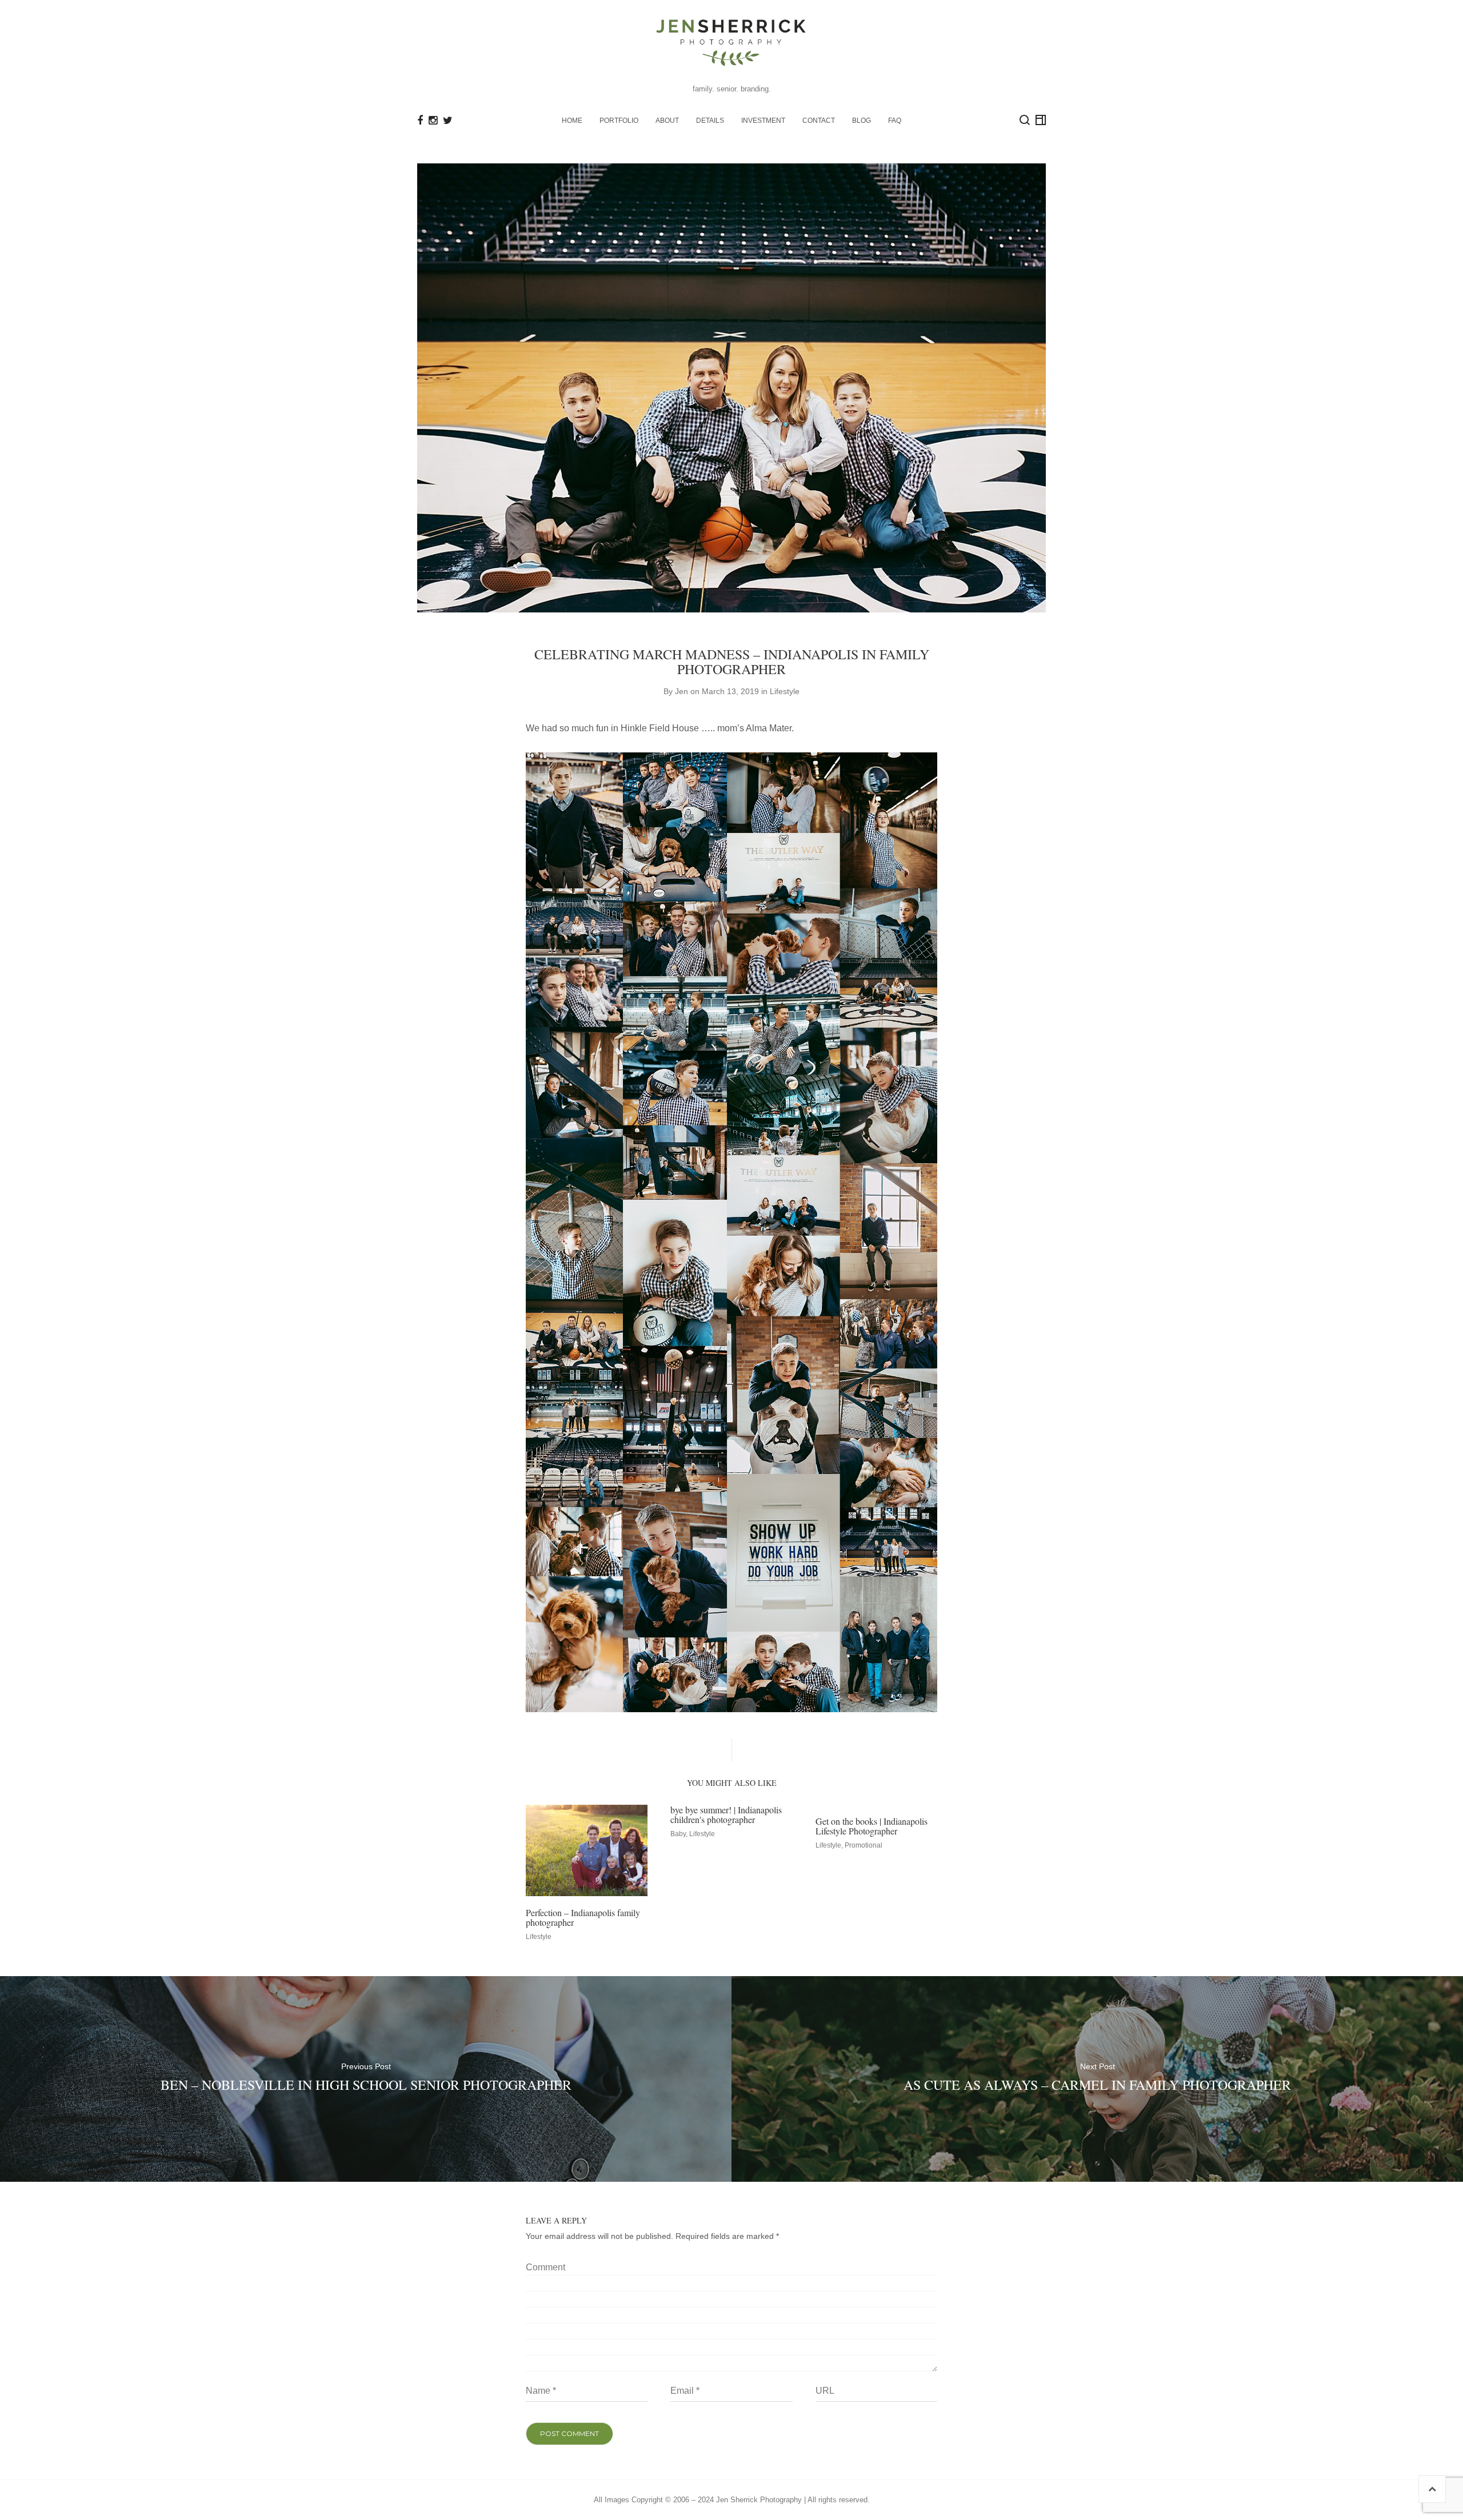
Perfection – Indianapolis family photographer (583, 1918)
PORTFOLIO (619, 121)
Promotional (864, 1845)
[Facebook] (420, 121)
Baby (678, 1834)
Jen (681, 691)
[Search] (1025, 120)
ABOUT (667, 121)
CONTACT (819, 121)
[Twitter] (448, 121)
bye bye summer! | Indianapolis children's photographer (726, 1815)
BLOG (862, 121)
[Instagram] (433, 121)
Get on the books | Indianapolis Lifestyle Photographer (872, 1826)
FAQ (895, 121)
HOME (572, 121)
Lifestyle (785, 691)
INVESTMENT (763, 121)
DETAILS (710, 121)
